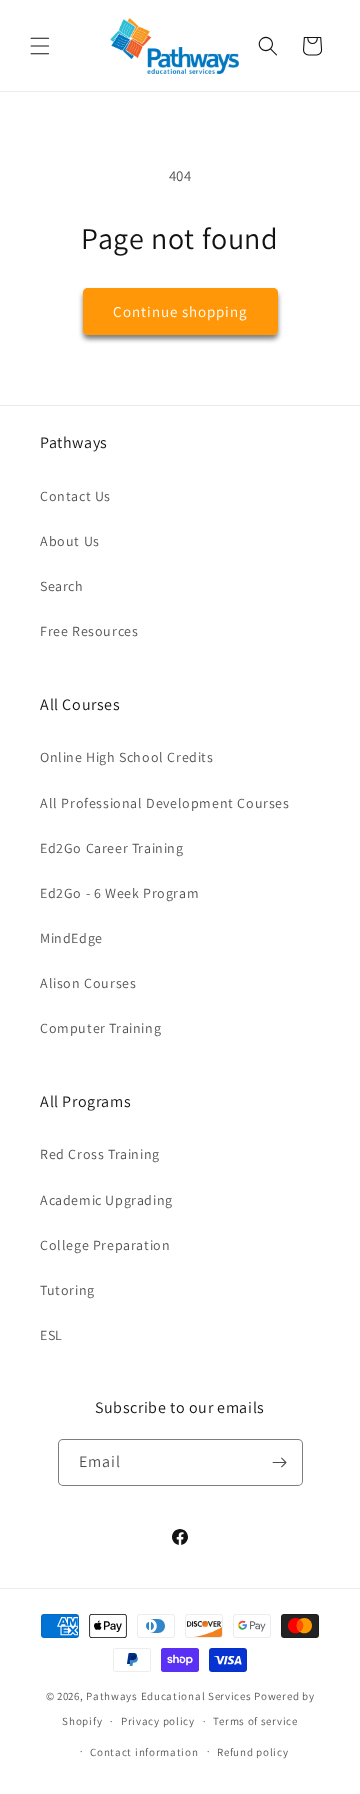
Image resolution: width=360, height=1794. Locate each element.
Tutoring (67, 1290)
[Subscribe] (280, 1462)
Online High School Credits (127, 757)
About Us (70, 541)
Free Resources (89, 631)
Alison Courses (88, 983)
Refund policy (252, 1752)
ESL (51, 1335)
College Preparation (105, 1245)
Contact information (144, 1752)
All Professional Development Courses (165, 803)
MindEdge (71, 938)
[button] (40, 46)
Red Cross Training (100, 1154)
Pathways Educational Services (168, 1696)
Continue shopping (180, 311)
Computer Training (100, 1028)
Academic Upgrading (106, 1200)
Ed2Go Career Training (112, 848)
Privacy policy (158, 1721)
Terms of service (255, 1721)
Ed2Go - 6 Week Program (119, 893)
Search (62, 586)
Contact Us (75, 496)
